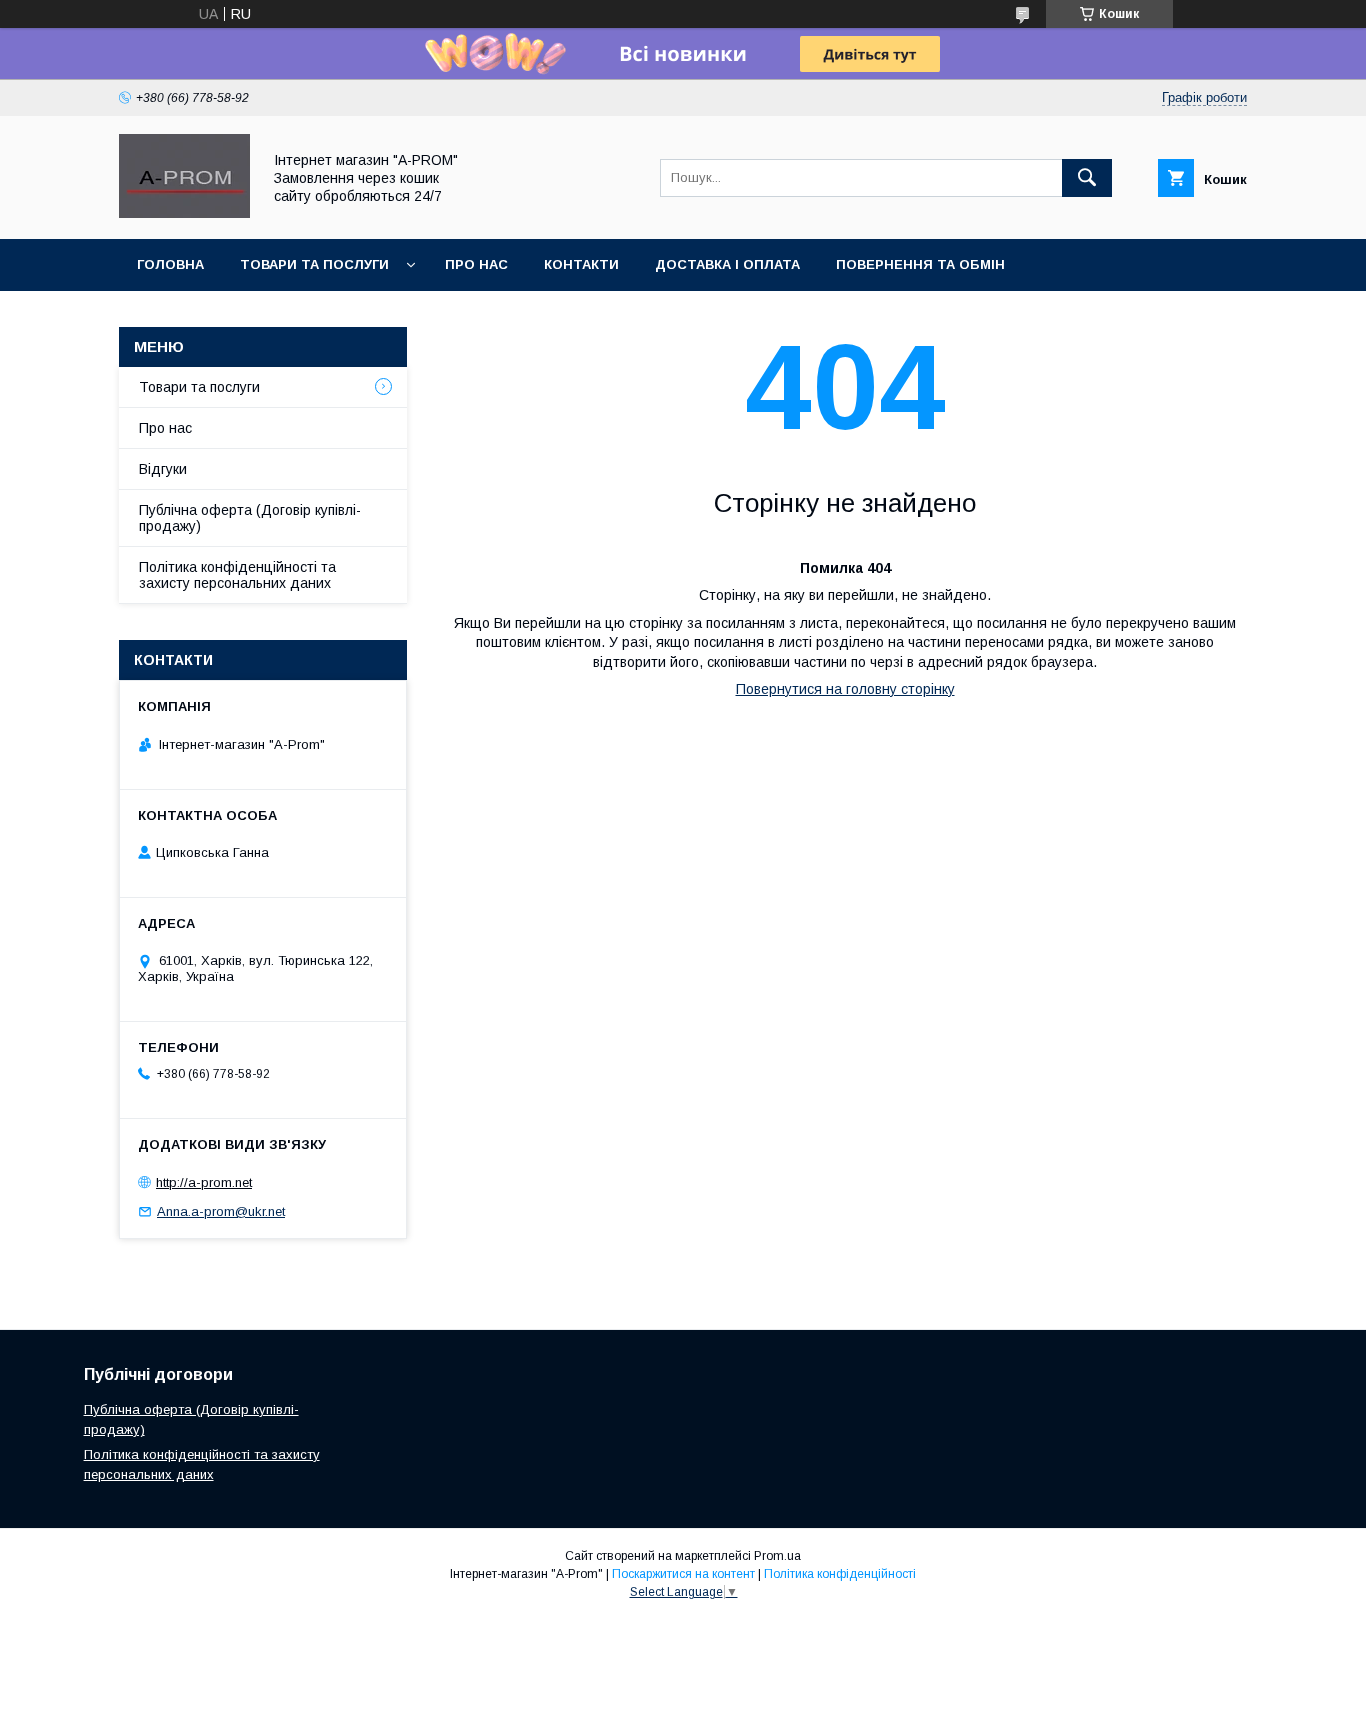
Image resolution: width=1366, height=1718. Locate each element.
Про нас (165, 428)
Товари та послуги (199, 387)
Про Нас (476, 264)
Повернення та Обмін (920, 264)
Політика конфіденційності (840, 1574)
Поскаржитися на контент (683, 1574)
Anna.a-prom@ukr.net (221, 1211)
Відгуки (163, 469)
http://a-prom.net (204, 1182)
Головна (170, 264)
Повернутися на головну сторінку (845, 689)
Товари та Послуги (314, 264)
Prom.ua (777, 1556)
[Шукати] (1087, 178)
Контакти (581, 264)
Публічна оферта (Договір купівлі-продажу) (250, 518)
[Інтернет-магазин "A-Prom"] (184, 213)
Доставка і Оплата (727, 264)
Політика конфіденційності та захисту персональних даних (237, 575)
